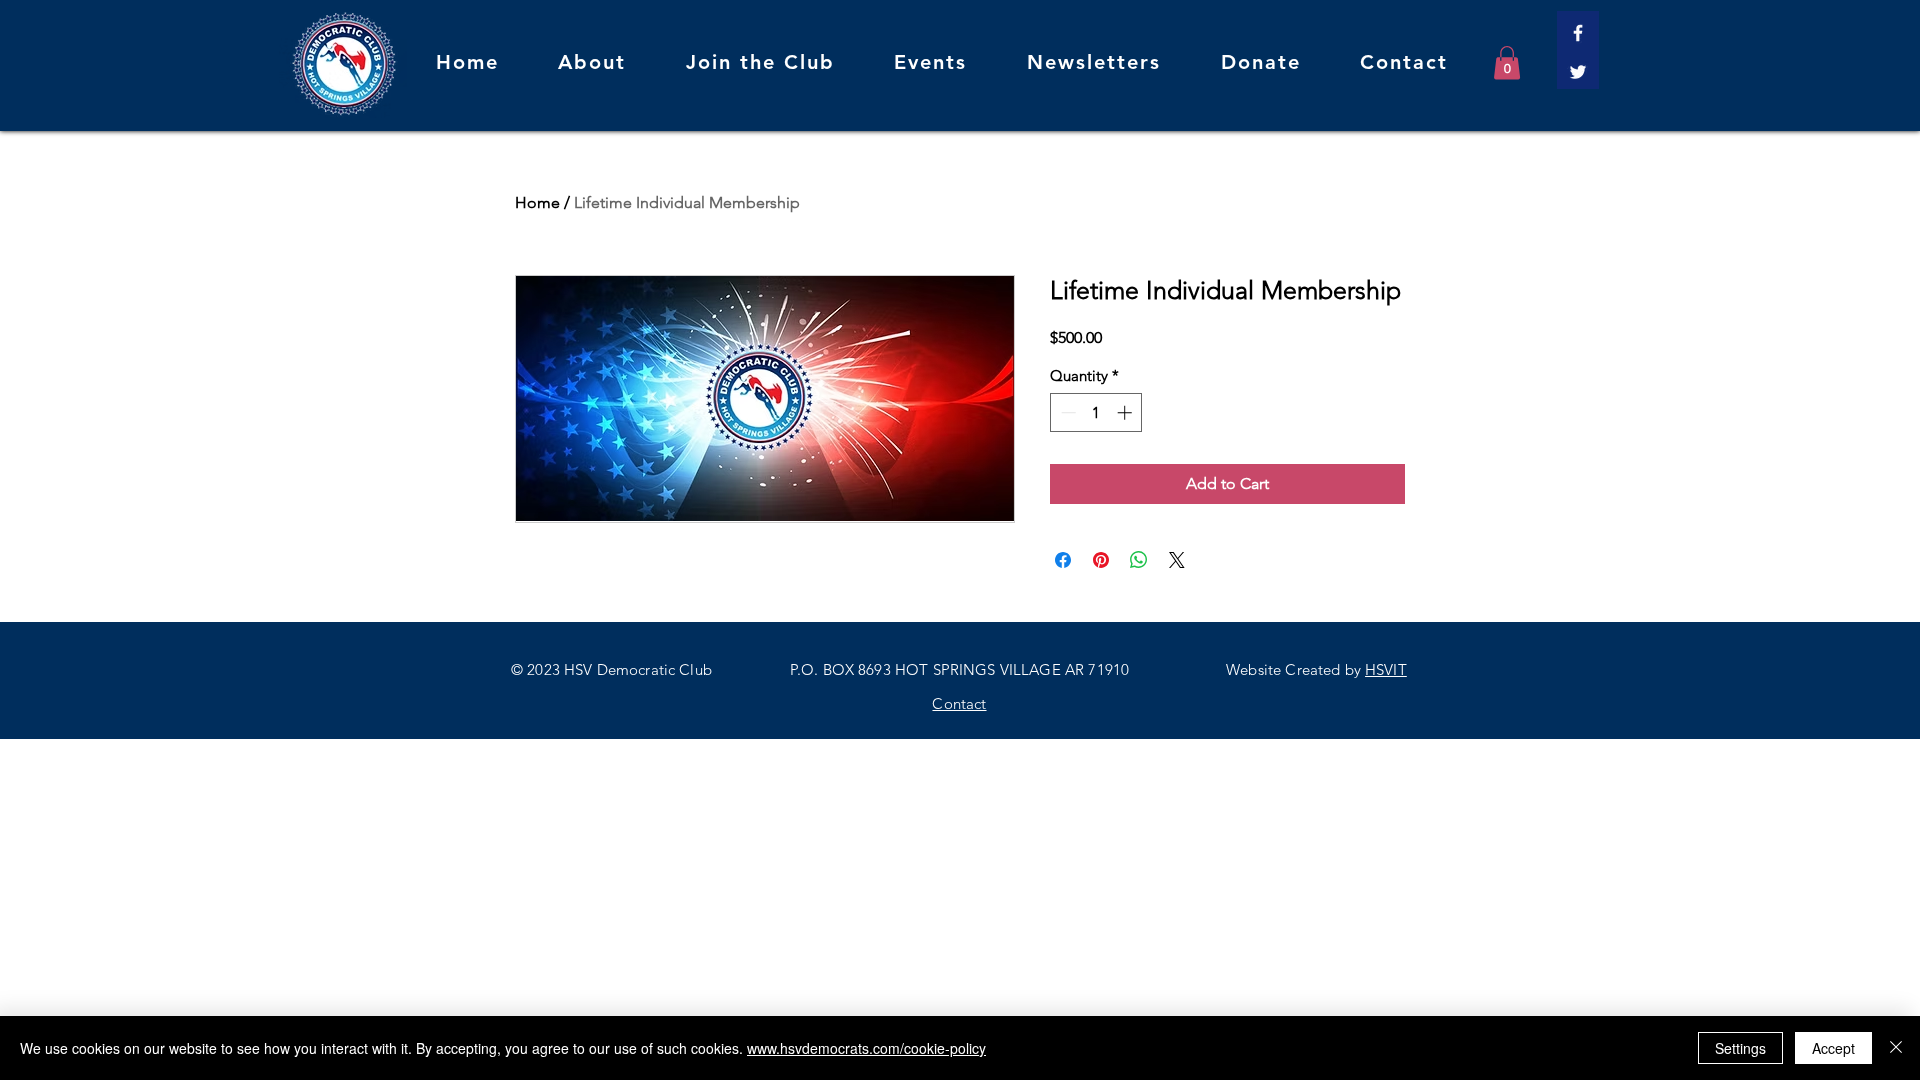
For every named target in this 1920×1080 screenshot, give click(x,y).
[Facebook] (1578, 33)
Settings (1740, 1048)
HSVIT (1386, 669)
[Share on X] (1177, 560)
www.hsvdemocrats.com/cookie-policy (866, 1048)
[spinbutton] (1096, 412)
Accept (1833, 1048)
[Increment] (1126, 412)
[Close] (1896, 1048)
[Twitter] (1578, 72)
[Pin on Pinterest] (1101, 560)
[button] (1507, 62)
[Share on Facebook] (1063, 560)
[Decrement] (1066, 412)
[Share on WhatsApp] (1139, 560)
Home (537, 202)
